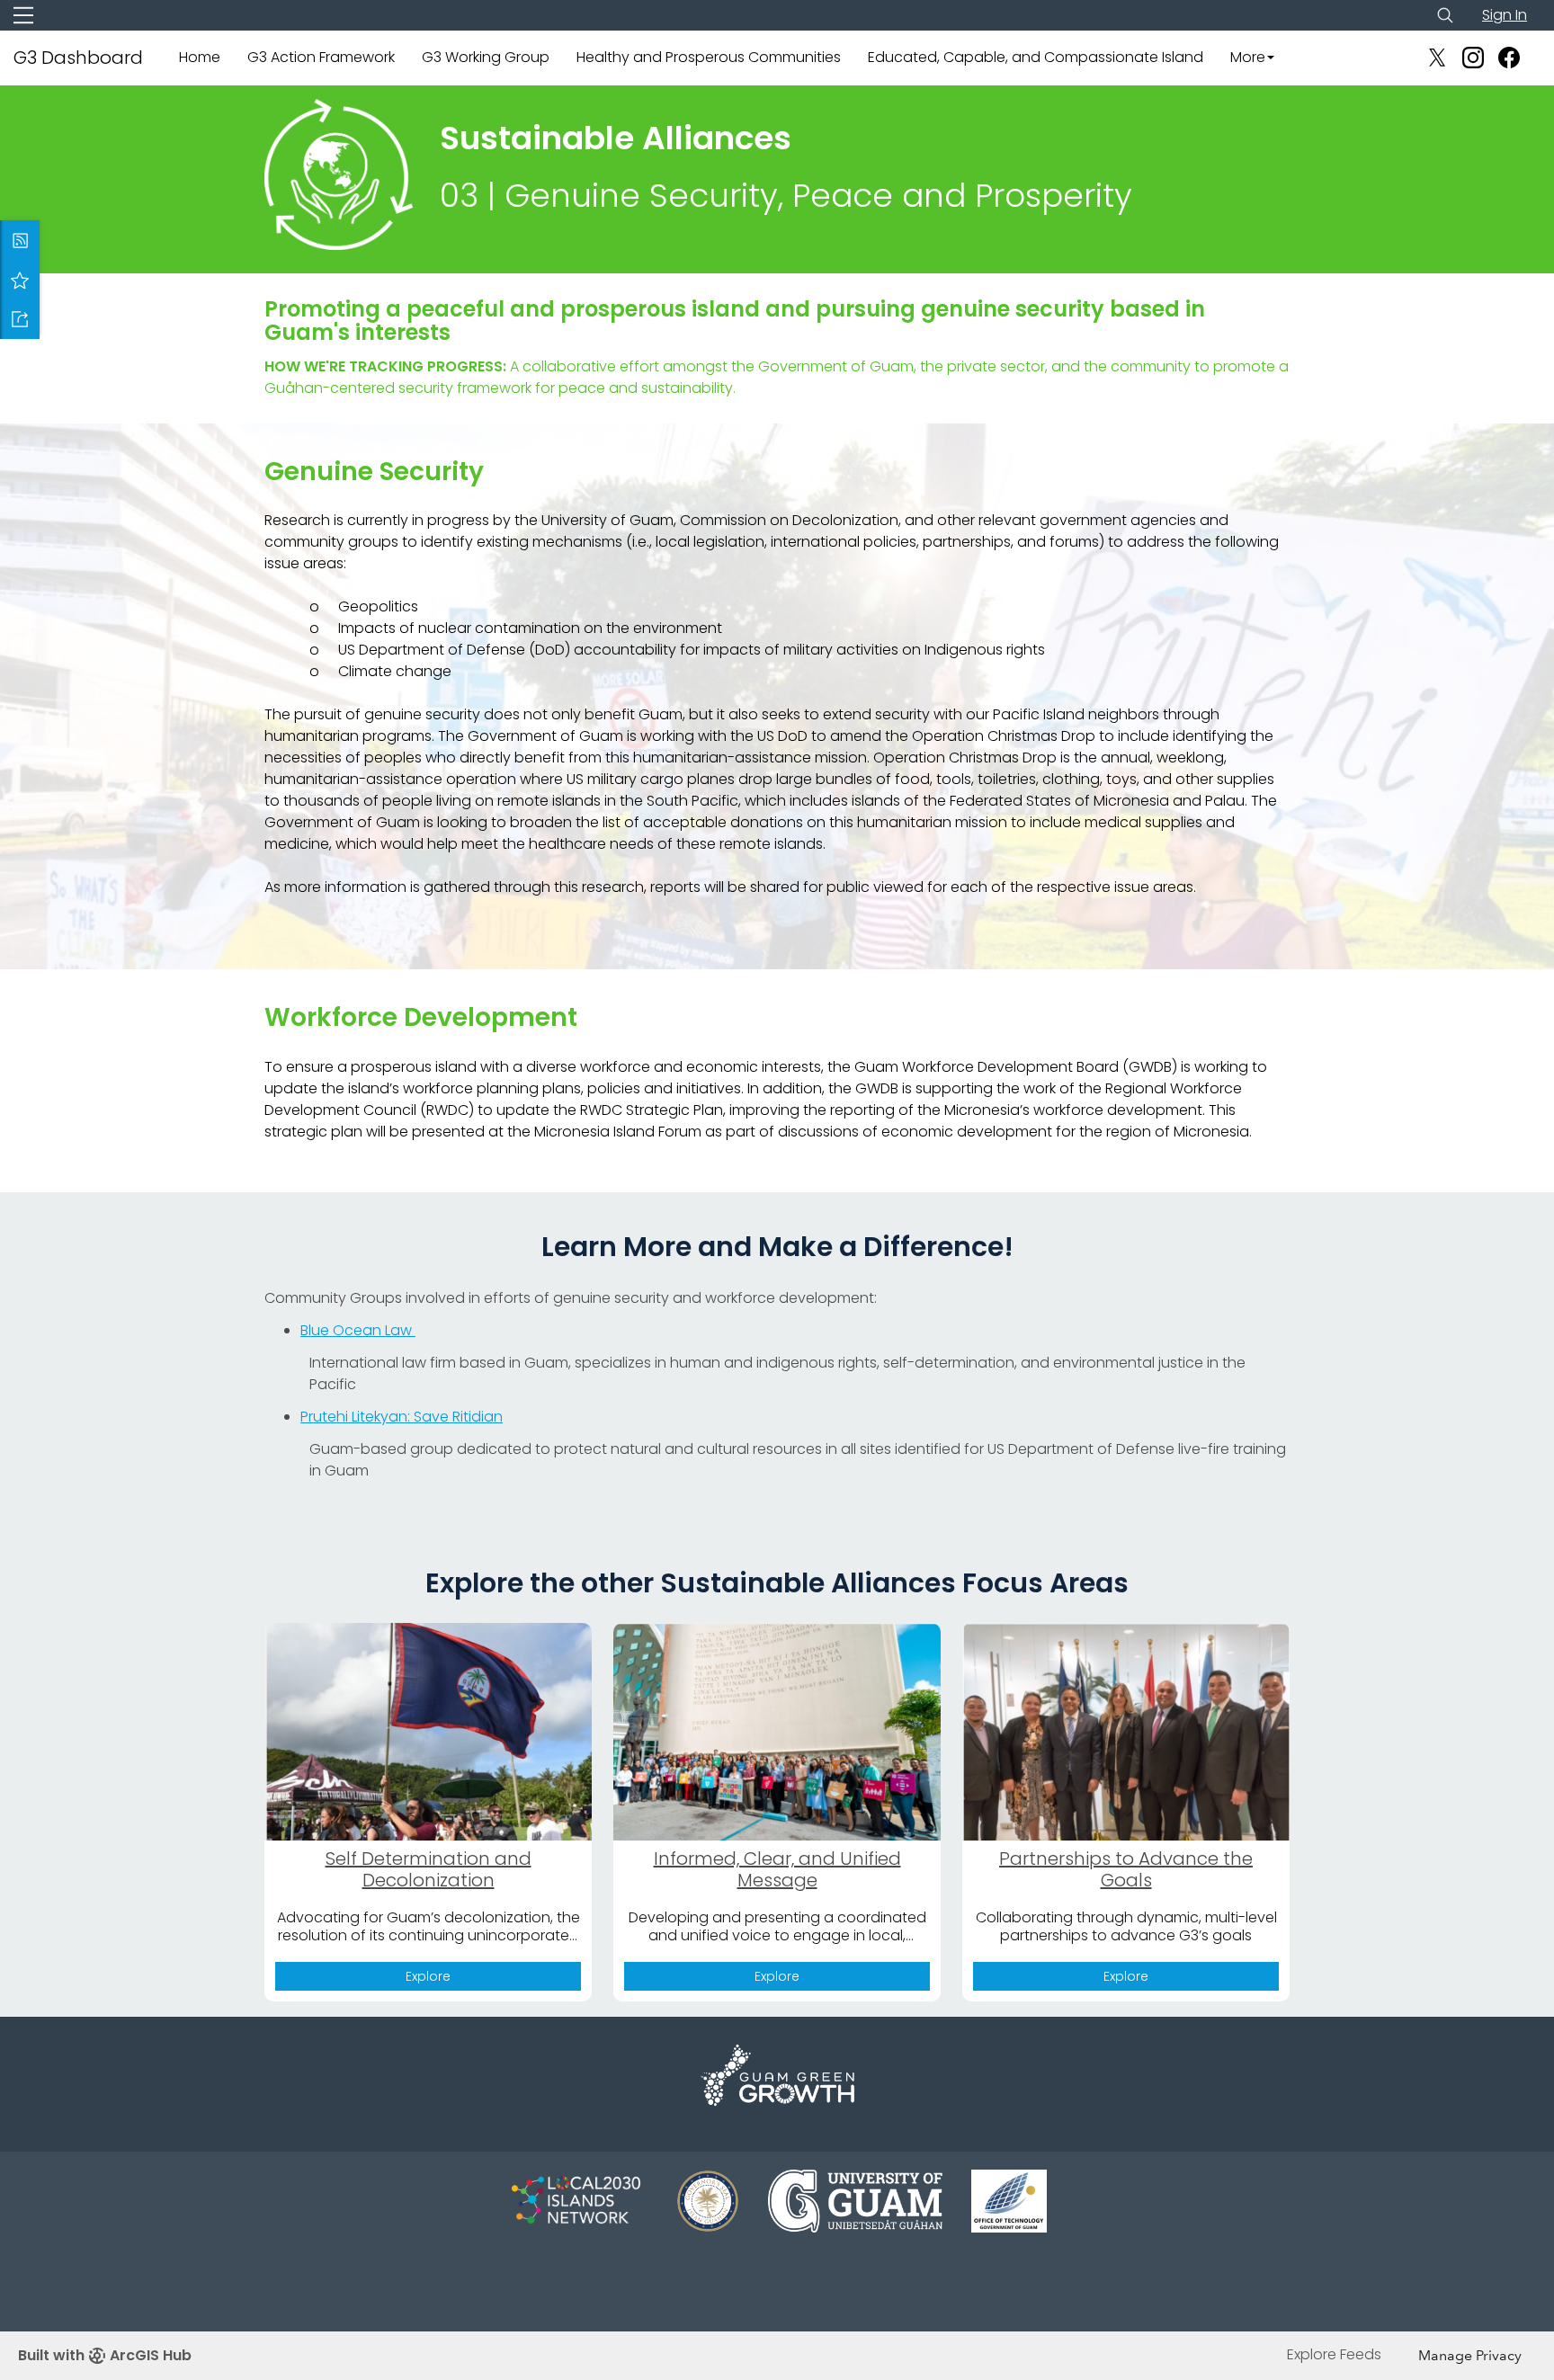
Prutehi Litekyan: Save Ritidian (402, 1417)
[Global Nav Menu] (23, 15)
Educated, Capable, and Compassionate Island (1036, 57)
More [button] (1248, 57)
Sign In (1505, 15)
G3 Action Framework (321, 57)
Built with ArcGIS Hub (105, 2355)
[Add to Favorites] (20, 280)
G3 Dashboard (78, 58)
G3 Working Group (486, 57)
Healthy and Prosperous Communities (709, 57)
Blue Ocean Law (358, 1330)
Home (200, 57)
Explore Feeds (1334, 2354)
